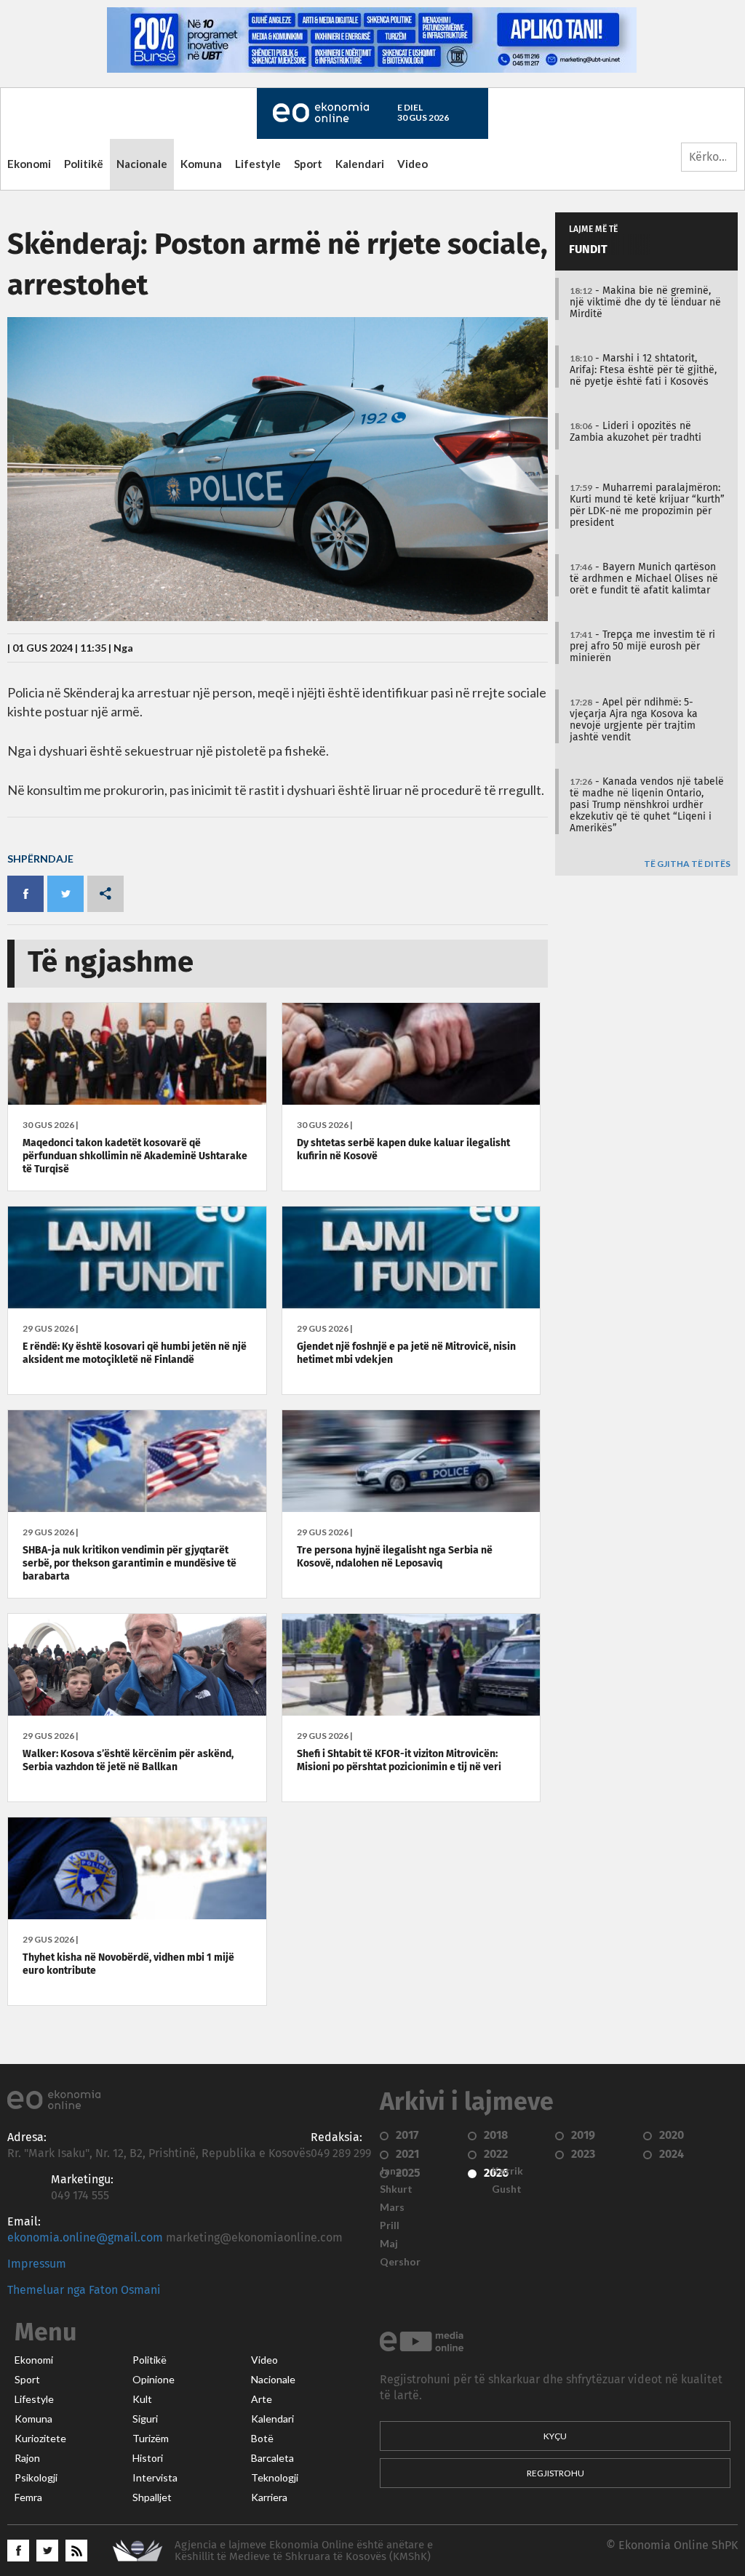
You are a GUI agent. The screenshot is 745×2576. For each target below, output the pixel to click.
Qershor (400, 2262)
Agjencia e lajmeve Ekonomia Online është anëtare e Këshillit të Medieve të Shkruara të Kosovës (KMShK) (304, 2551)
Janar (393, 2171)
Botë (262, 2439)
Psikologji (36, 2478)
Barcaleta (272, 2458)
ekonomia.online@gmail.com (85, 2238)
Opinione (154, 2380)
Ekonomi (29, 164)
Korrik (507, 2171)
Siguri (145, 2419)
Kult (142, 2399)
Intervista (155, 2478)
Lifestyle (258, 164)
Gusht (507, 2189)
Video (413, 164)
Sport (308, 164)
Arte (262, 2399)
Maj (389, 2244)
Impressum (37, 2264)
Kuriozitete (40, 2439)
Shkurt (396, 2189)
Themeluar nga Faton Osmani (84, 2290)
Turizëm (151, 2439)
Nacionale (142, 164)
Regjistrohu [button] (555, 2473)
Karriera (269, 2497)
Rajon (27, 2458)
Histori (148, 2458)
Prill (390, 2225)
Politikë (84, 164)
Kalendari (360, 164)
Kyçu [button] (555, 2436)
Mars (392, 2207)
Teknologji (275, 2478)
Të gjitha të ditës (687, 864)
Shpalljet (152, 2497)
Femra (28, 2497)
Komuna (201, 164)
